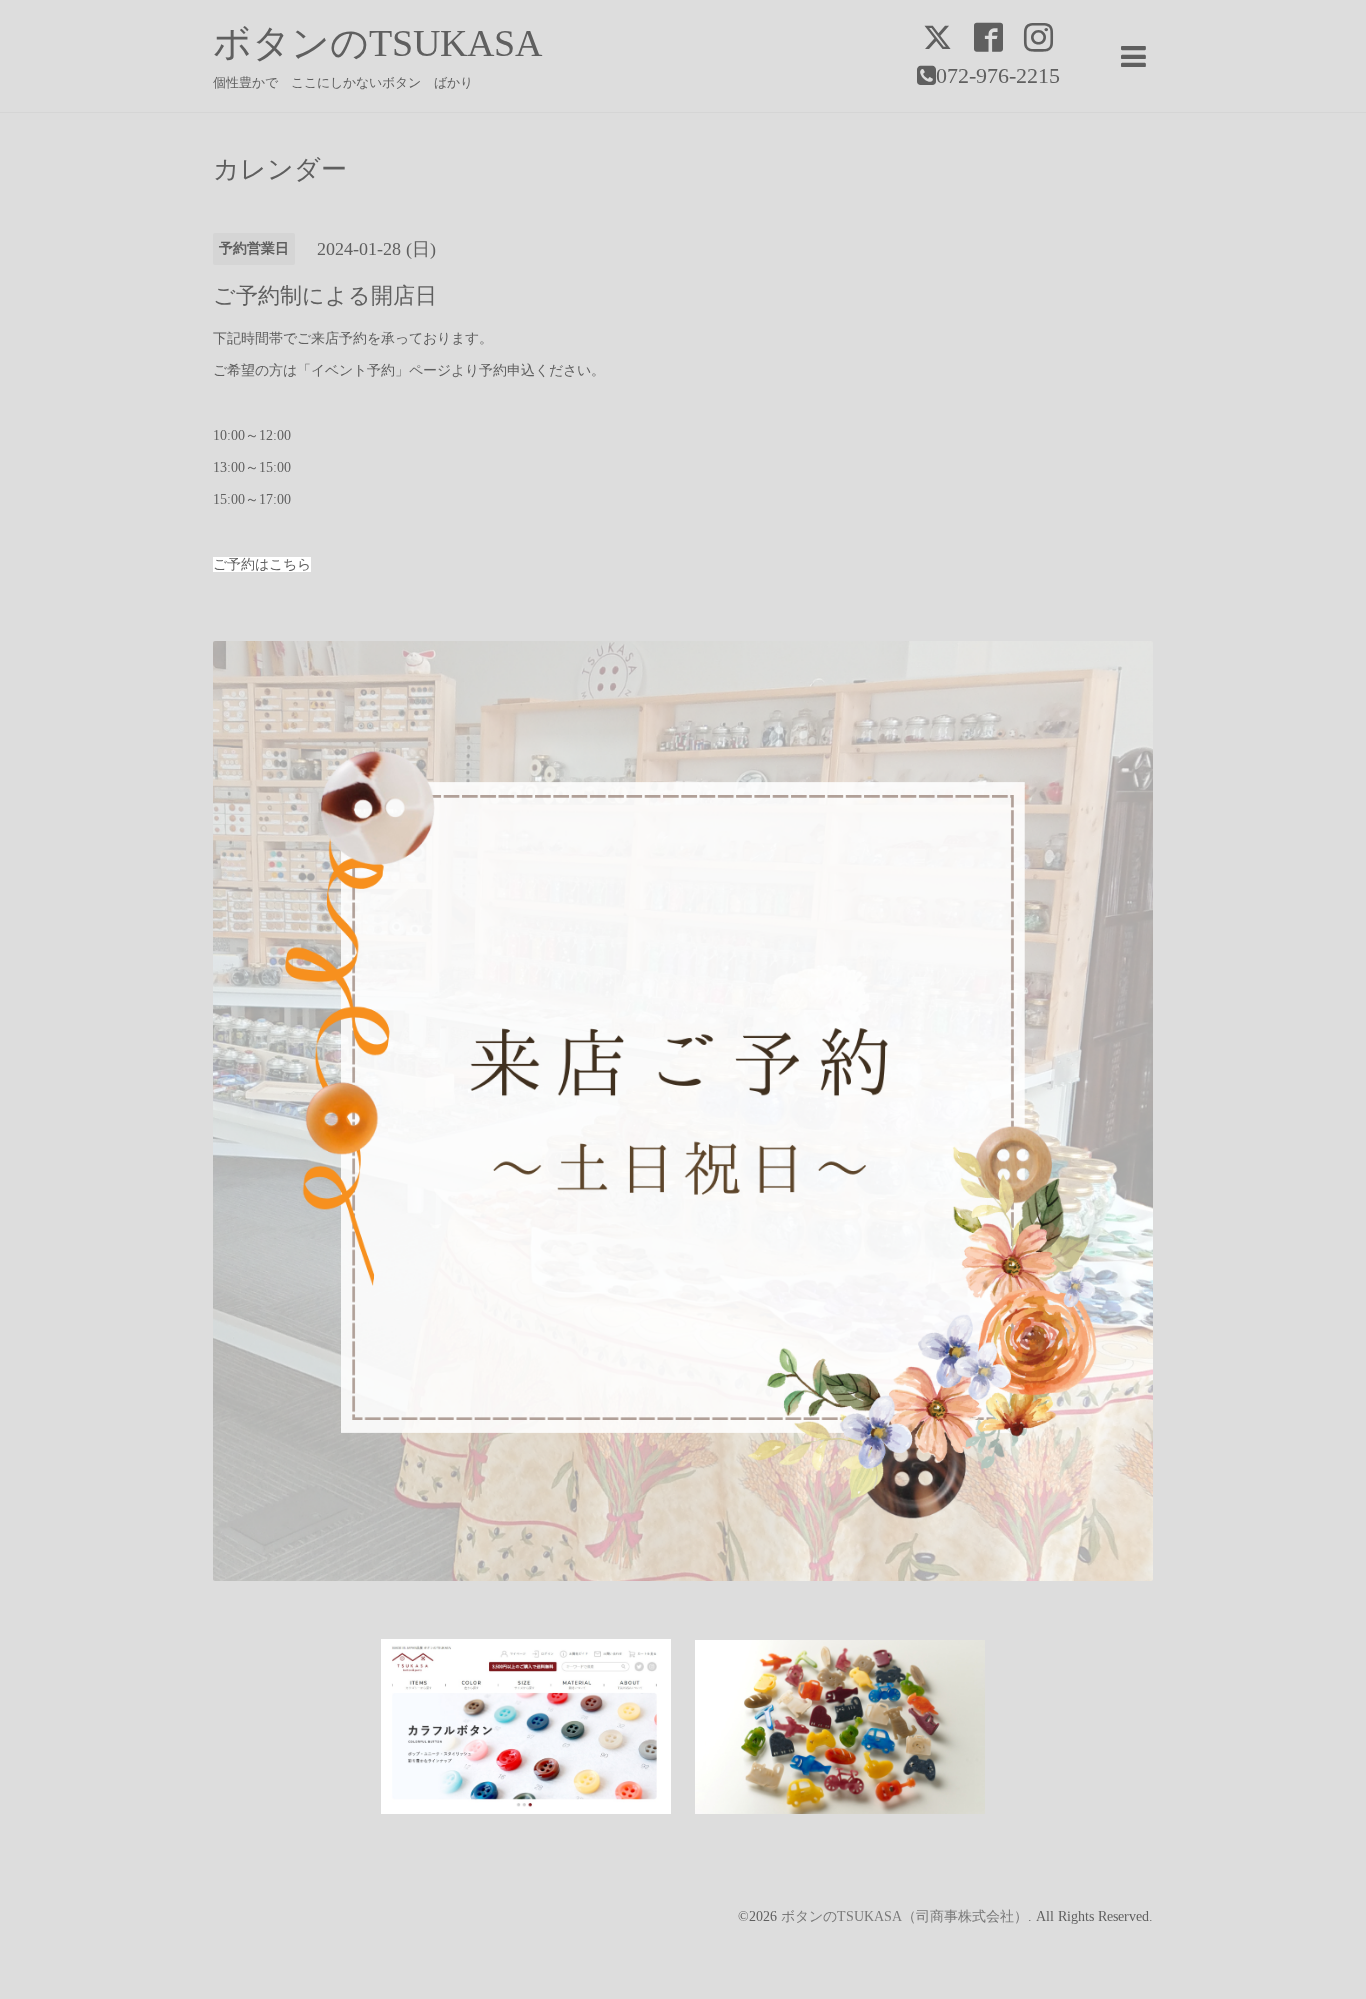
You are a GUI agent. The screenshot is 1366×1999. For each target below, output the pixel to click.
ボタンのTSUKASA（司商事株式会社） (904, 1916)
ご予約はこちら (262, 564)
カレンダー (280, 170)
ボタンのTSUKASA (377, 43)
